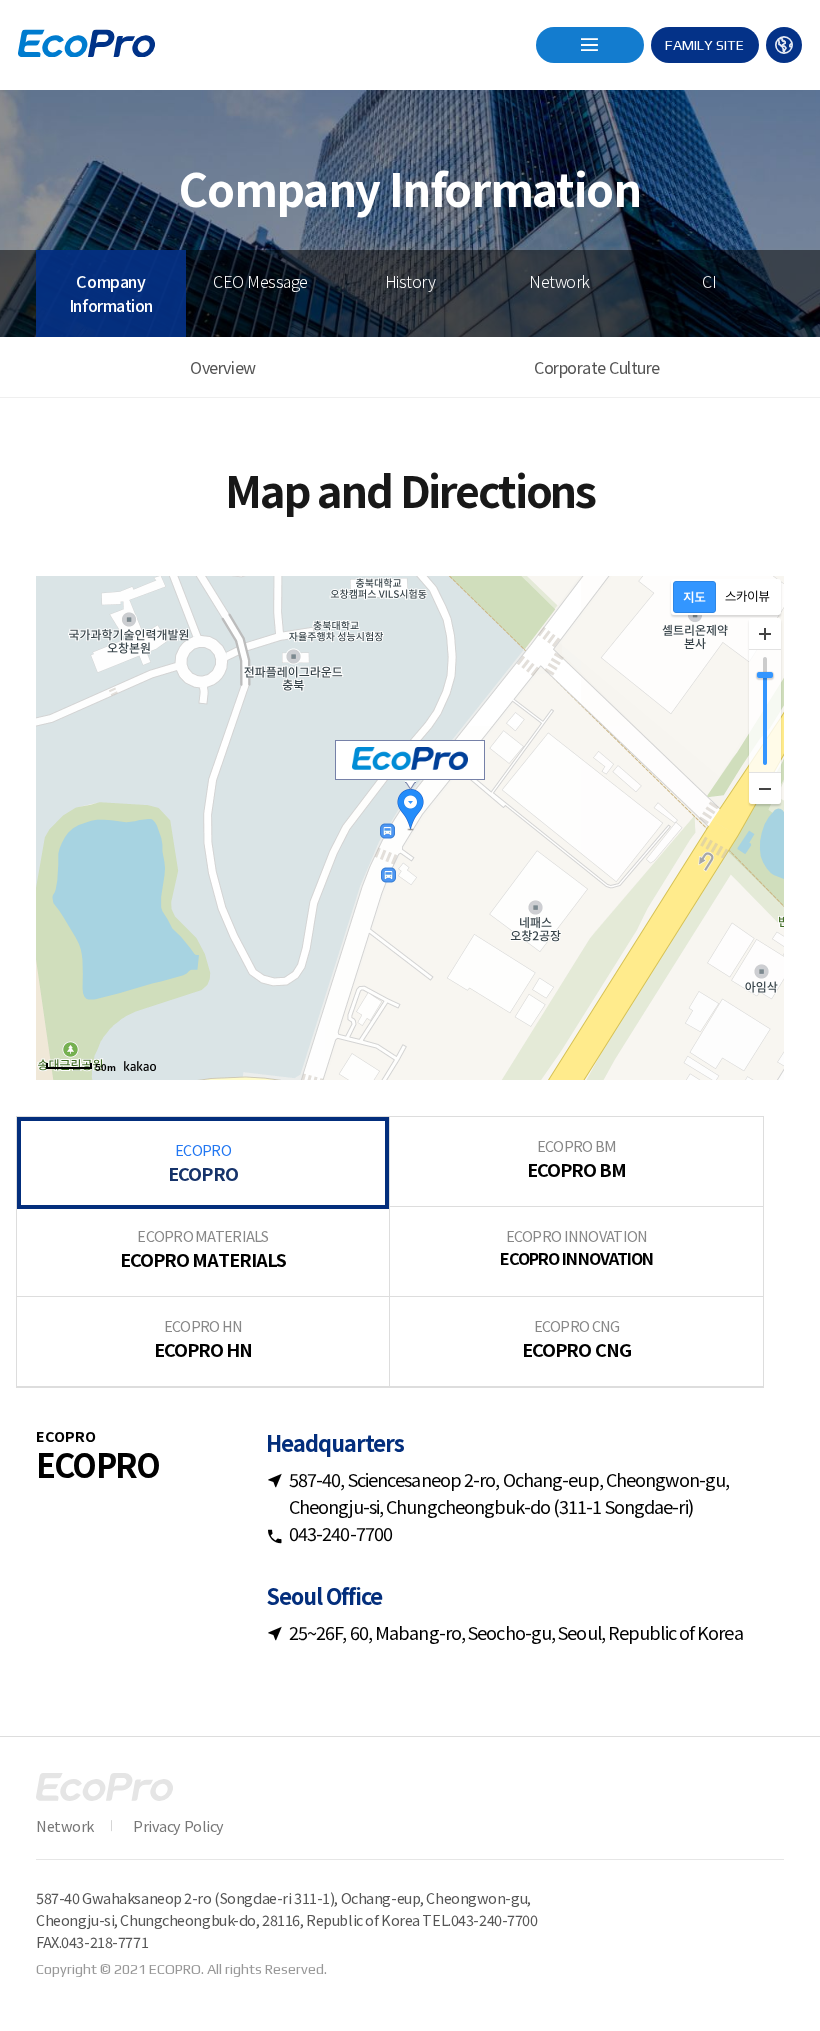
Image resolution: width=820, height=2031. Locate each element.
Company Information (111, 293)
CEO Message (260, 281)
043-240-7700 (494, 1919)
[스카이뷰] (747, 597)
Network (559, 281)
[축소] (765, 788)
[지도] (694, 597)
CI (709, 281)
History (410, 281)
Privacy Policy (178, 1825)
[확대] (765, 634)
